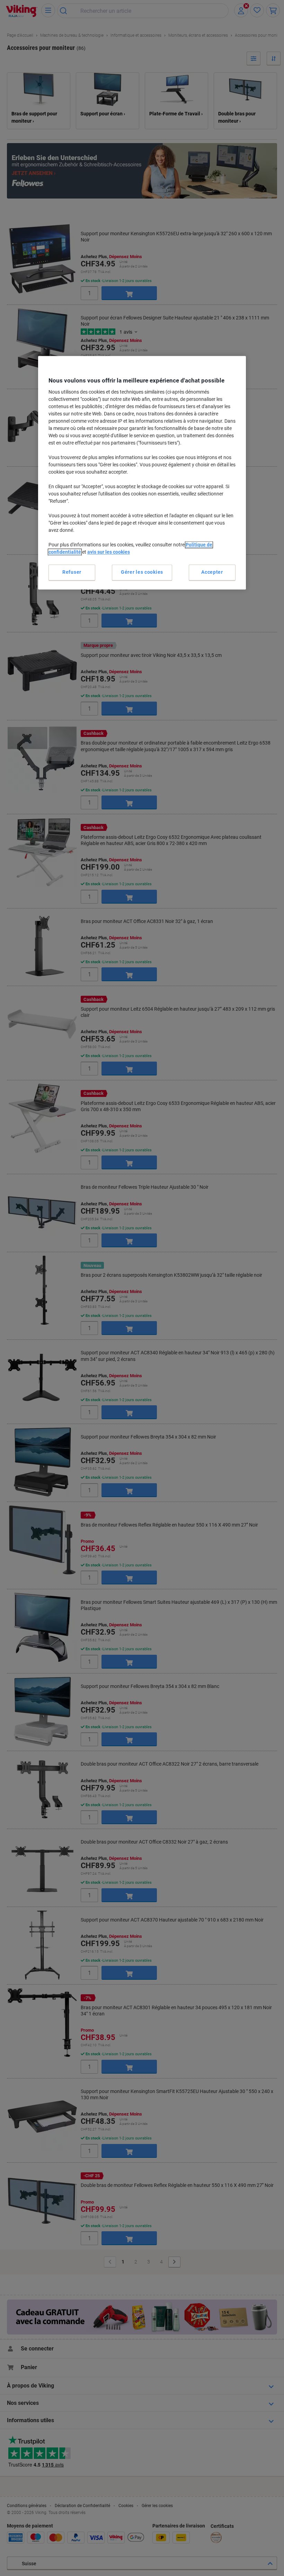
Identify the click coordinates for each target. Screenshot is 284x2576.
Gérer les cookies (142, 572)
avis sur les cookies (109, 552)
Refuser (72, 572)
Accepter (212, 572)
